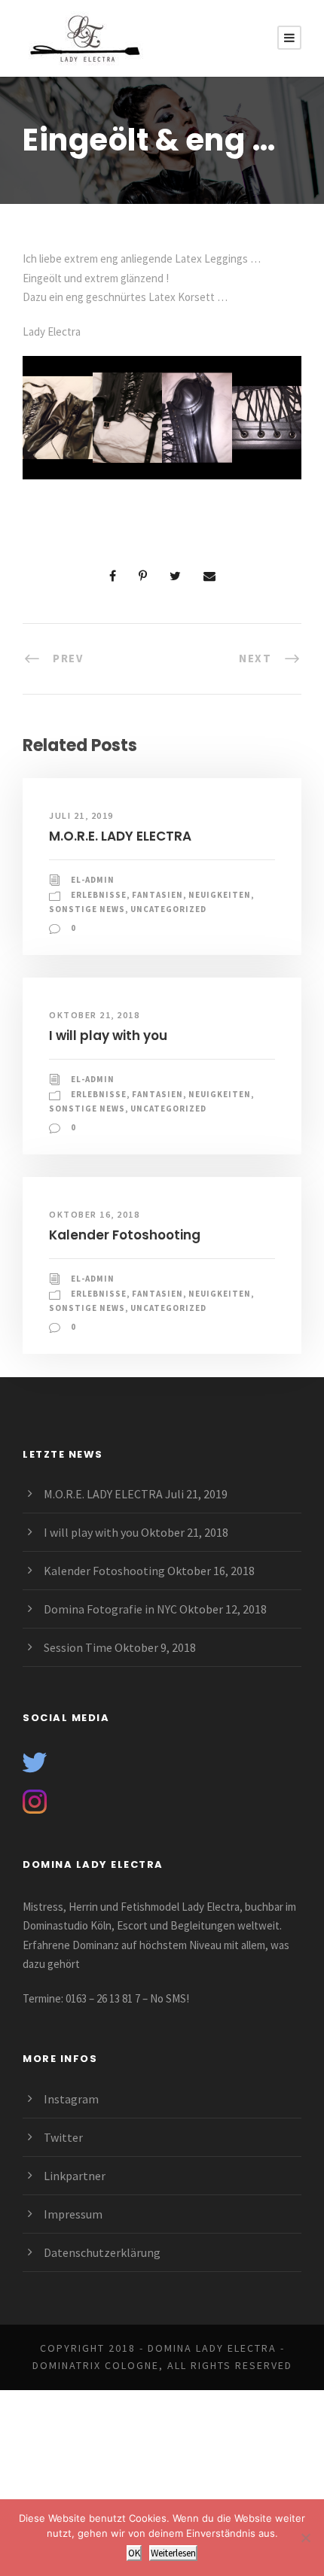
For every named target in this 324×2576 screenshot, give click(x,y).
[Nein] (305, 2538)
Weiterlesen (173, 2553)
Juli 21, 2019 (81, 815)
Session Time (78, 1647)
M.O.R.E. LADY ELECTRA (120, 836)
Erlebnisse (99, 895)
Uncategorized (168, 909)
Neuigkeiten (220, 895)
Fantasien (157, 895)
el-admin (93, 880)
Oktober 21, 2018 (94, 1015)
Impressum (73, 2214)
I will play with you (108, 1036)
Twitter (63, 2137)
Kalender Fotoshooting (125, 1235)
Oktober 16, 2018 (94, 1214)
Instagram (71, 2099)
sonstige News (87, 909)
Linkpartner (75, 2176)
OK (134, 2553)
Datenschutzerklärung (102, 2252)
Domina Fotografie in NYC (110, 1609)
